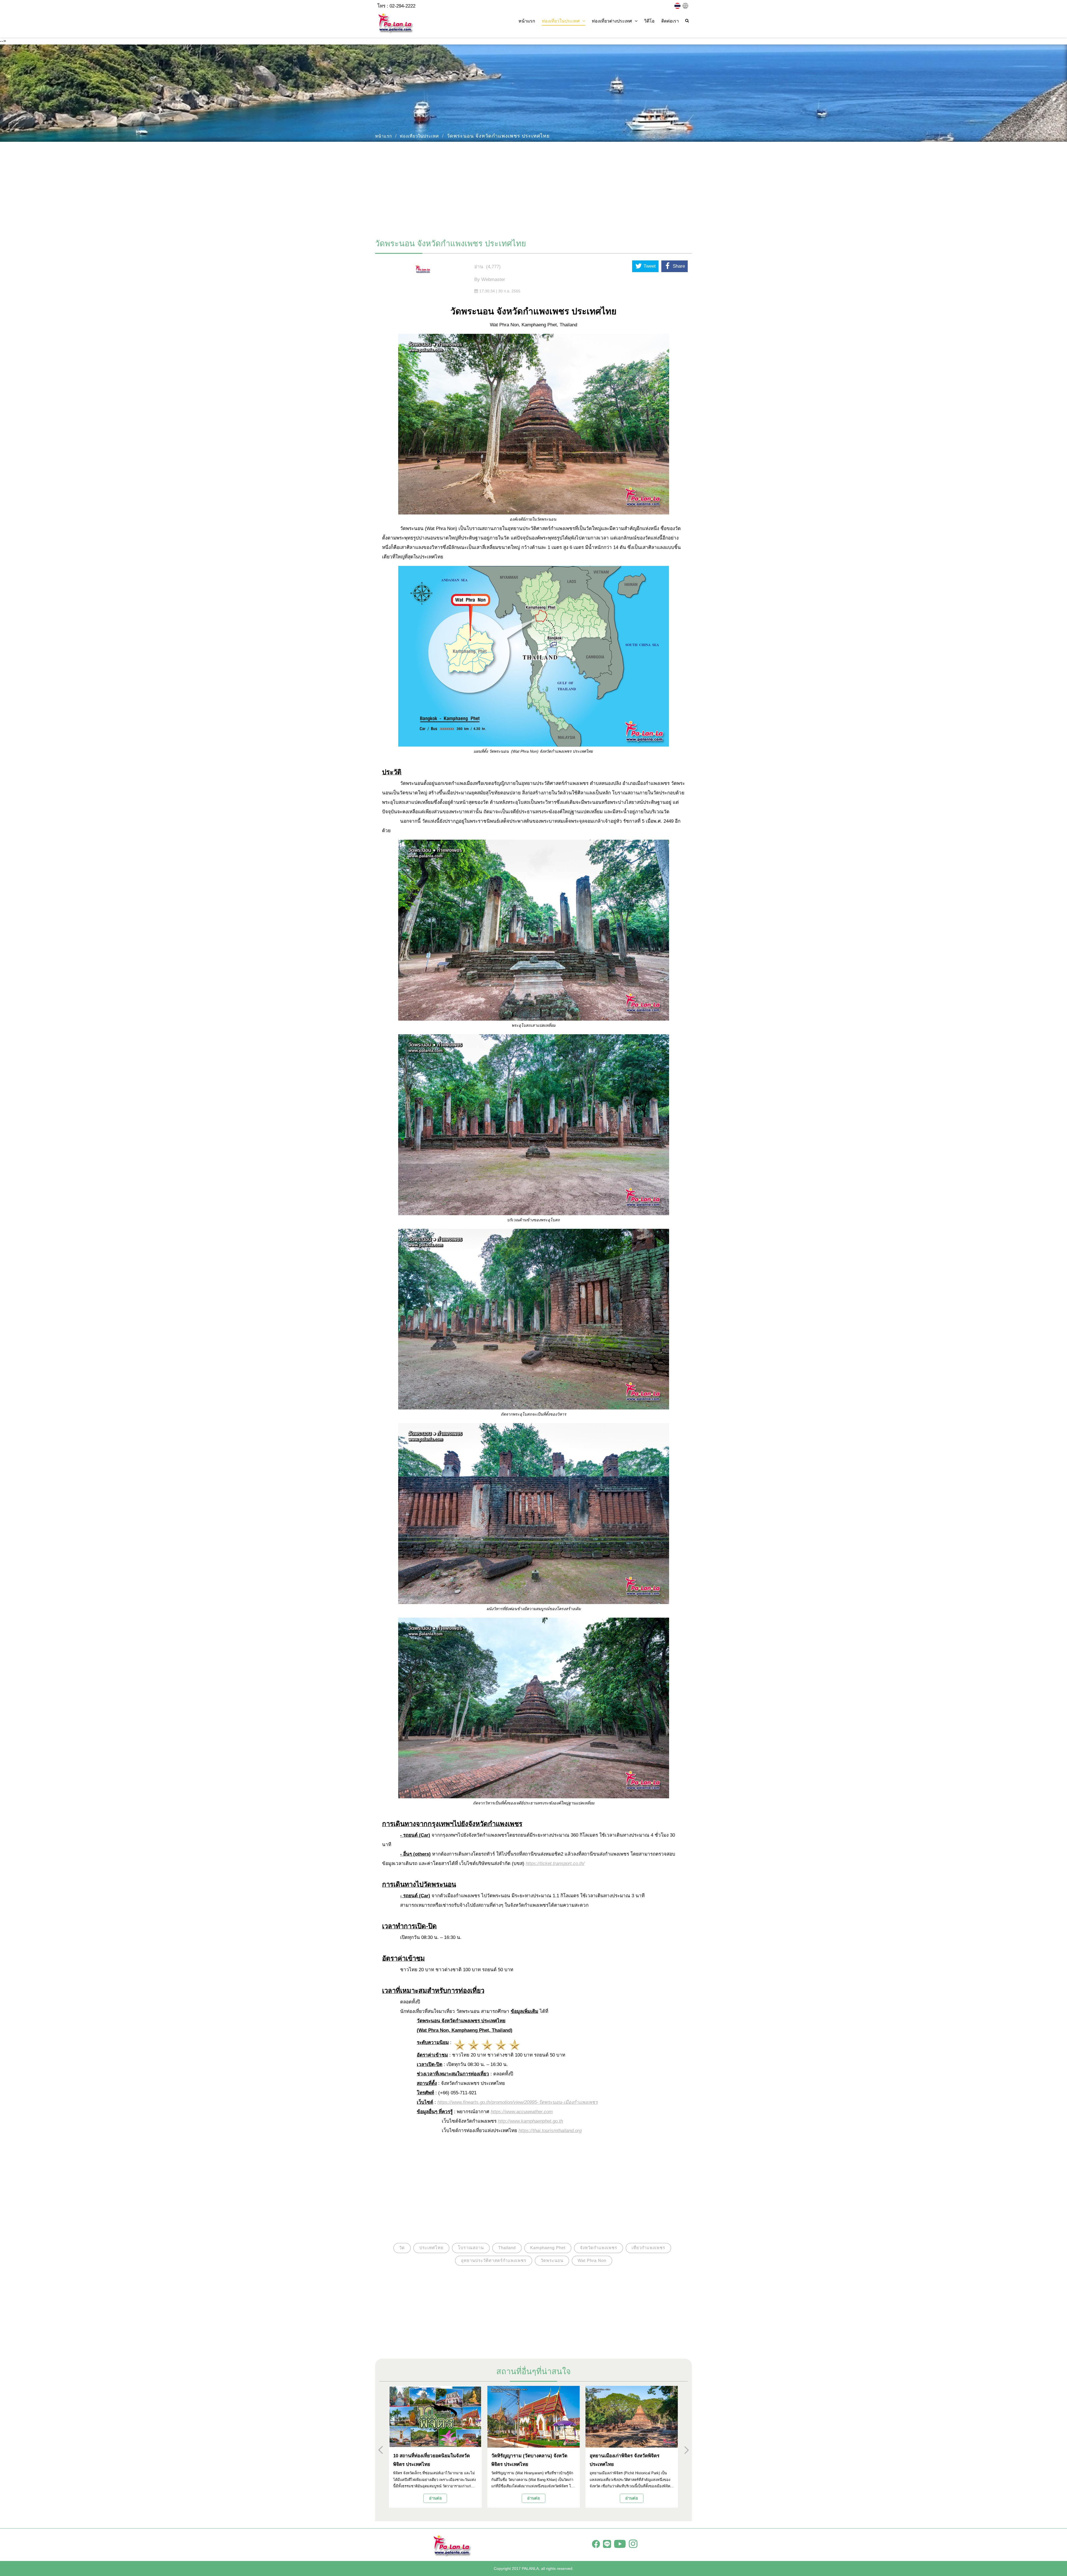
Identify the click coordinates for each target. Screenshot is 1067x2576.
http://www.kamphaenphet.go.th (530, 2121)
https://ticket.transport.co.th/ (555, 1863)
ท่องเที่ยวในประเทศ (419, 136)
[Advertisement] (533, 188)
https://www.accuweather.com (522, 2112)
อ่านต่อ (435, 2498)
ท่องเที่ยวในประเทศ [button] (561, 21)
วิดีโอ (649, 21)
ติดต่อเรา (670, 21)
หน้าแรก (527, 21)
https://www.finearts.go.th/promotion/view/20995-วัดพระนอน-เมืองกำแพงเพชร (518, 2102)
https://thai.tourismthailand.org (550, 2131)
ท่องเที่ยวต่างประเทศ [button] (612, 21)
